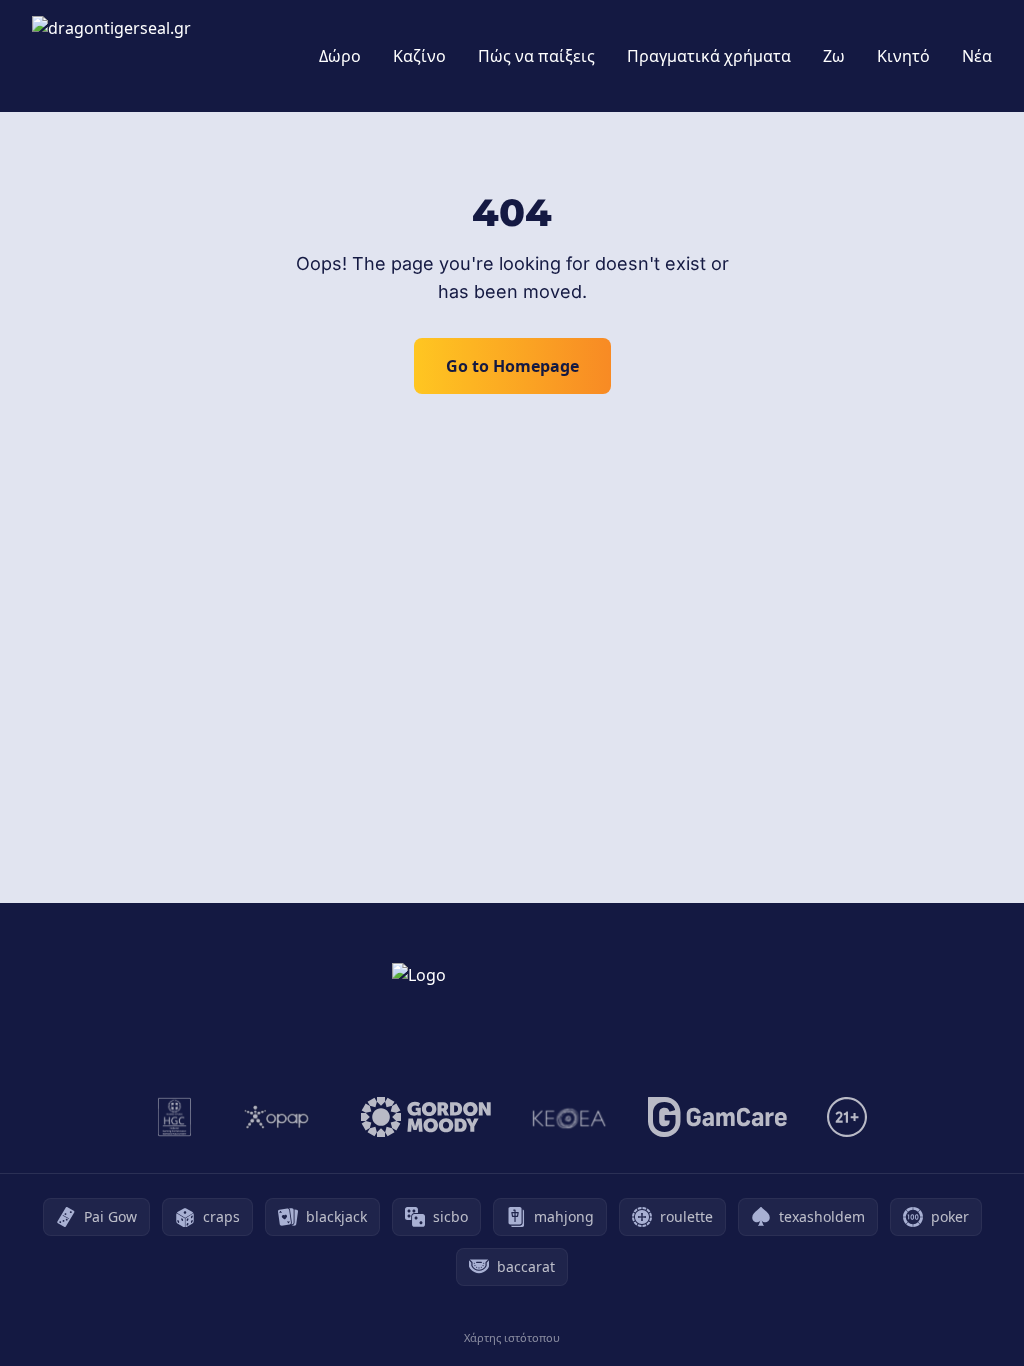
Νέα (977, 56)
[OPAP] (276, 1117)
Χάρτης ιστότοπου (512, 1337)
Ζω (834, 56)
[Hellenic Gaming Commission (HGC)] (174, 1117)
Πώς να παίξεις (536, 56)
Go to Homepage (512, 366)
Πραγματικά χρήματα (709, 56)
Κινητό (903, 56)
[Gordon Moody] (426, 1117)
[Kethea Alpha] (569, 1117)
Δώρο (340, 56)
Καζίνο (419, 56)
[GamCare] (717, 1117)
